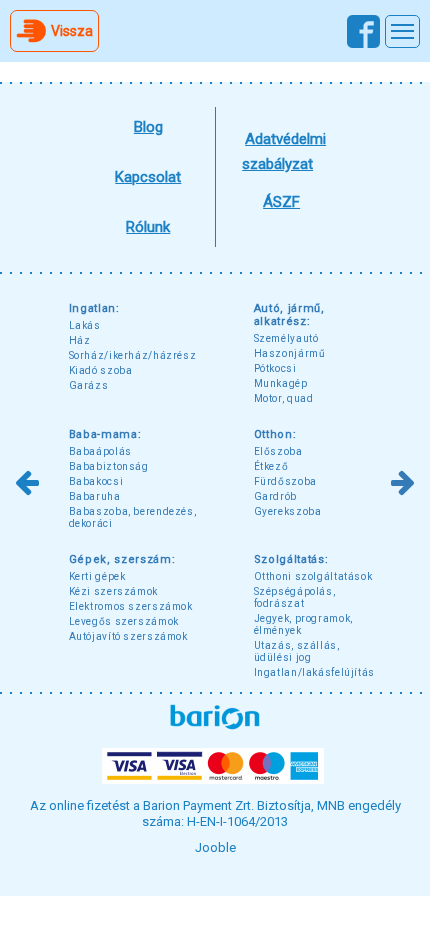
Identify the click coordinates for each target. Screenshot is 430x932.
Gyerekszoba (288, 511)
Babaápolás (100, 451)
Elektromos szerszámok (131, 606)
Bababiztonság (109, 466)
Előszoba (278, 451)
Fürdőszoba (285, 481)
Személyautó (286, 338)
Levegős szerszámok (124, 621)
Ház (80, 340)
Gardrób (275, 496)
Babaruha (95, 496)
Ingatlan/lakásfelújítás (315, 672)
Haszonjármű (290, 353)
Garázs (89, 385)
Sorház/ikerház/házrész (133, 355)
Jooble (215, 847)
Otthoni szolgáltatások (313, 576)
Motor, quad (284, 398)
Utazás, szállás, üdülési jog (297, 651)
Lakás (85, 325)
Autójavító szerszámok (128, 636)
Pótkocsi (275, 368)
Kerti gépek (97, 576)
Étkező (271, 466)
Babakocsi (96, 481)
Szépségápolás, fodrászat (295, 597)
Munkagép (281, 383)
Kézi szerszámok (113, 591)
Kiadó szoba (101, 370)
